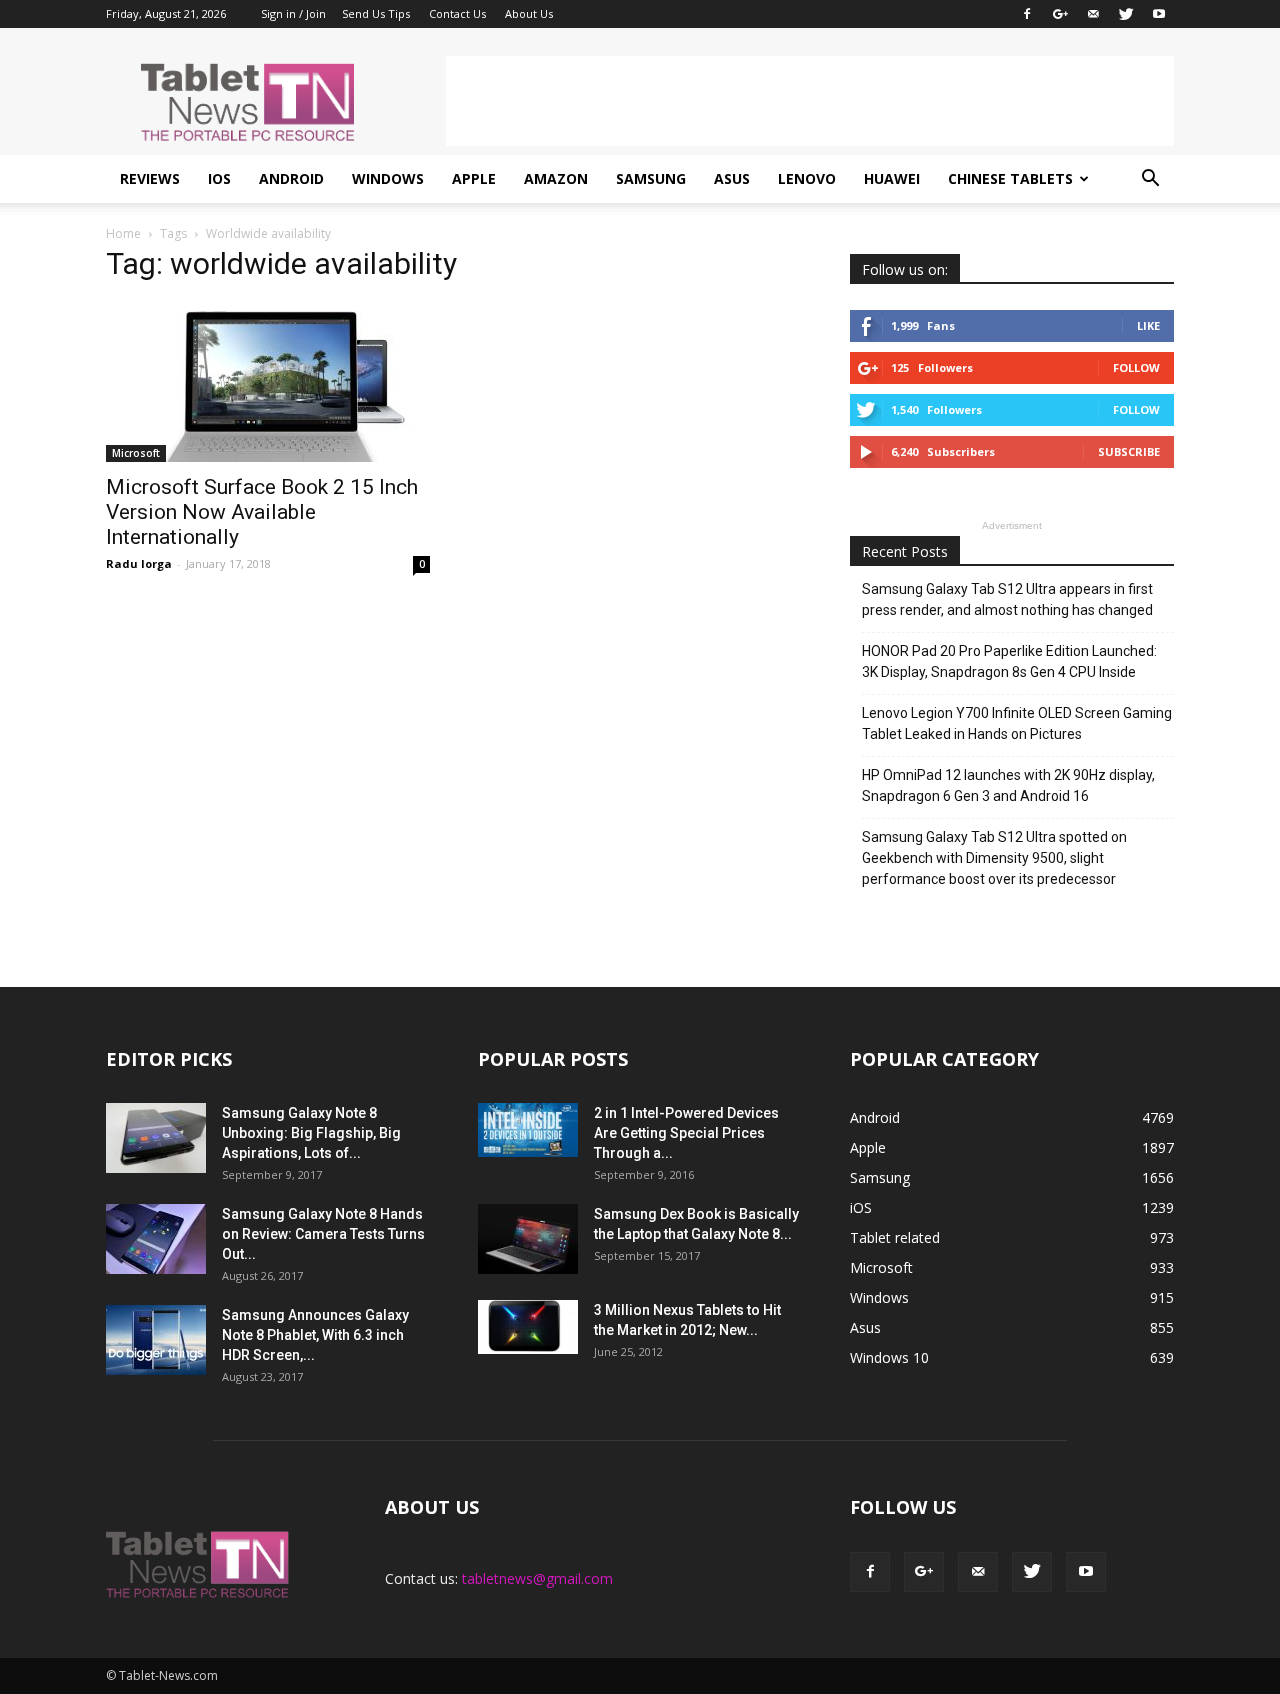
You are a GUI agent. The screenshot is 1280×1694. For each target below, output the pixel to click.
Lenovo (807, 178)
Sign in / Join (293, 13)
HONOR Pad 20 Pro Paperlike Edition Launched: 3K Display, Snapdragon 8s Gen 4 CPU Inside (1009, 661)
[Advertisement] (810, 101)
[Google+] (1060, 14)
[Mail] (1093, 14)
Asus (732, 178)
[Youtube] (1159, 14)
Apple (474, 178)
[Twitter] (1126, 14)
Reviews (150, 178)
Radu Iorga (139, 563)
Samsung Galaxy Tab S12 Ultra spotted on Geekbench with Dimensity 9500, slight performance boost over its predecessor (994, 858)
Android (291, 178)
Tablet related (895, 1237)
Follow (1136, 367)
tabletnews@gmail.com (537, 1578)
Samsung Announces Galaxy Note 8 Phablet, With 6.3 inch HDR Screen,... (315, 1335)
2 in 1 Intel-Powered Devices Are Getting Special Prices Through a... (686, 1133)
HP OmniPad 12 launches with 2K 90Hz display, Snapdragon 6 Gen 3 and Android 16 (1008, 785)
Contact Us (457, 13)
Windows (388, 178)
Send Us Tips (376, 13)
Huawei (892, 178)
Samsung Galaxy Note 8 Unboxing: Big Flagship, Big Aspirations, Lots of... (311, 1133)
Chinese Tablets (1010, 178)
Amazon (556, 178)
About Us (529, 13)
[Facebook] (1027, 14)
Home (123, 233)
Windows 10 (889, 1357)
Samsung (651, 178)
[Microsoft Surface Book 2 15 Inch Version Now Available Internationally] (268, 382)
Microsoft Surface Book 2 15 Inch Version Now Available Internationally (262, 512)
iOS (219, 178)
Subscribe (1129, 451)
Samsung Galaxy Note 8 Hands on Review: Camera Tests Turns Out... (323, 1234)
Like (1148, 325)
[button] (1150, 179)
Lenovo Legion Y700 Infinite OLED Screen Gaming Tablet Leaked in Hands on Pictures (1017, 723)
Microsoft (136, 453)
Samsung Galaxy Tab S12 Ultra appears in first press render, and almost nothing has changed (1007, 599)
